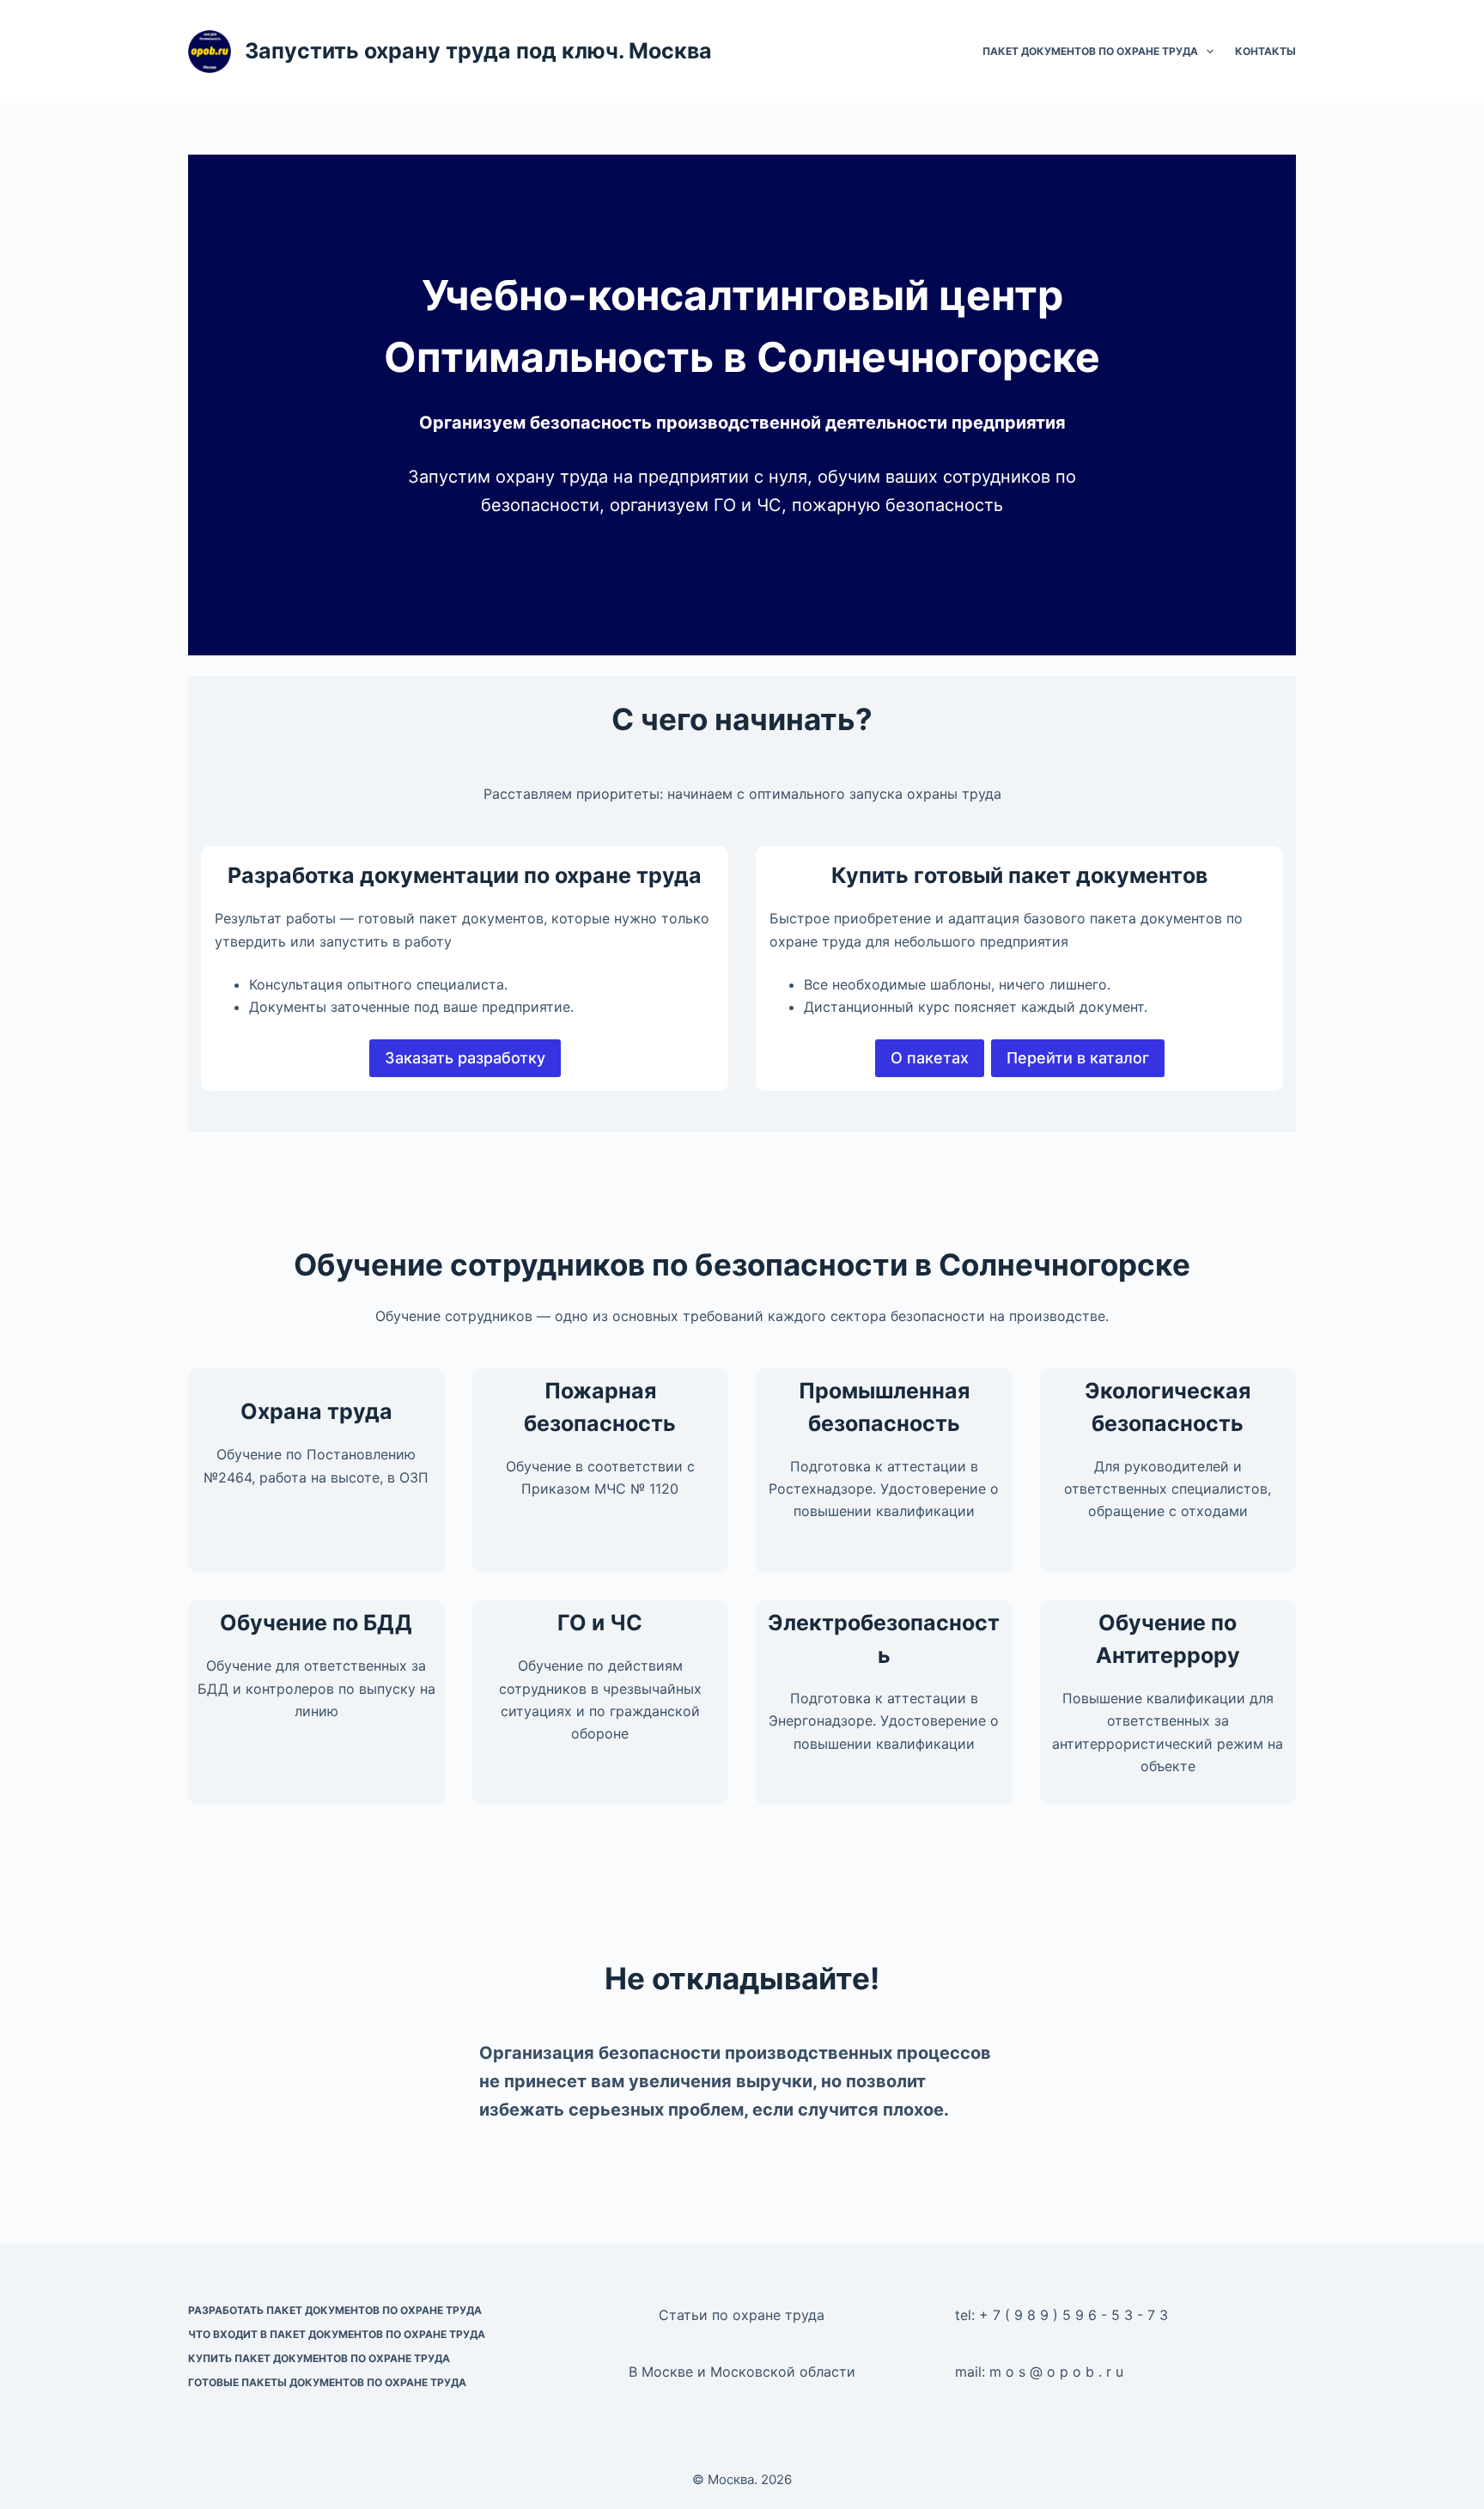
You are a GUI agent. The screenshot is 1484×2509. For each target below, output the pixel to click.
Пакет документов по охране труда (1090, 51)
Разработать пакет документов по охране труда (335, 2310)
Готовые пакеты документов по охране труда (327, 2382)
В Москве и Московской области (742, 2372)
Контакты (1265, 51)
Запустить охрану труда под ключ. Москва (478, 51)
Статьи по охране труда (742, 2315)
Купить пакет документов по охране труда (319, 2358)
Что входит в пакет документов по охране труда (337, 2334)
